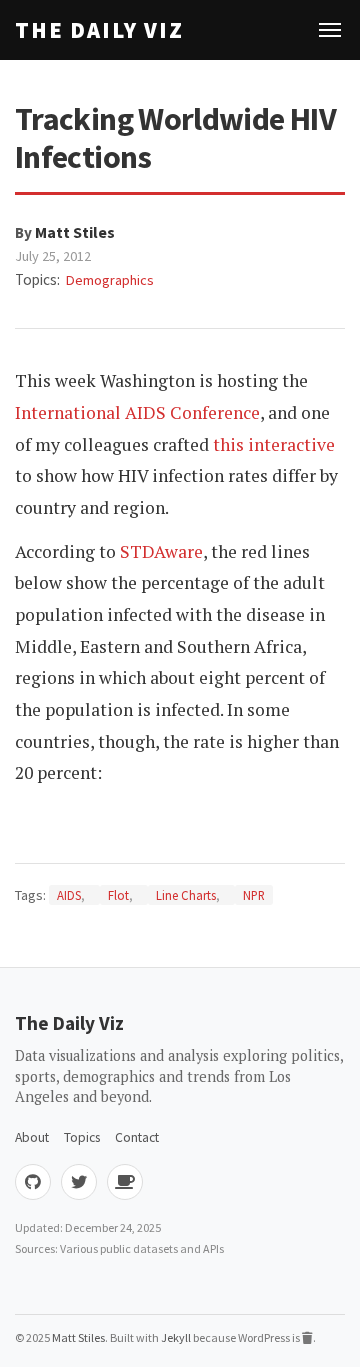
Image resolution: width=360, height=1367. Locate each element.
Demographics (110, 280)
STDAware (161, 551)
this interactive (274, 444)
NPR (254, 895)
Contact (137, 1137)
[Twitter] (79, 1182)
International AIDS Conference (137, 412)
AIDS (69, 895)
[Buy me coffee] (125, 1182)
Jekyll (176, 1337)
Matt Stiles (75, 232)
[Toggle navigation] (330, 30)
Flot (118, 895)
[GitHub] (33, 1182)
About (32, 1137)
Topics (82, 1137)
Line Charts (186, 895)
